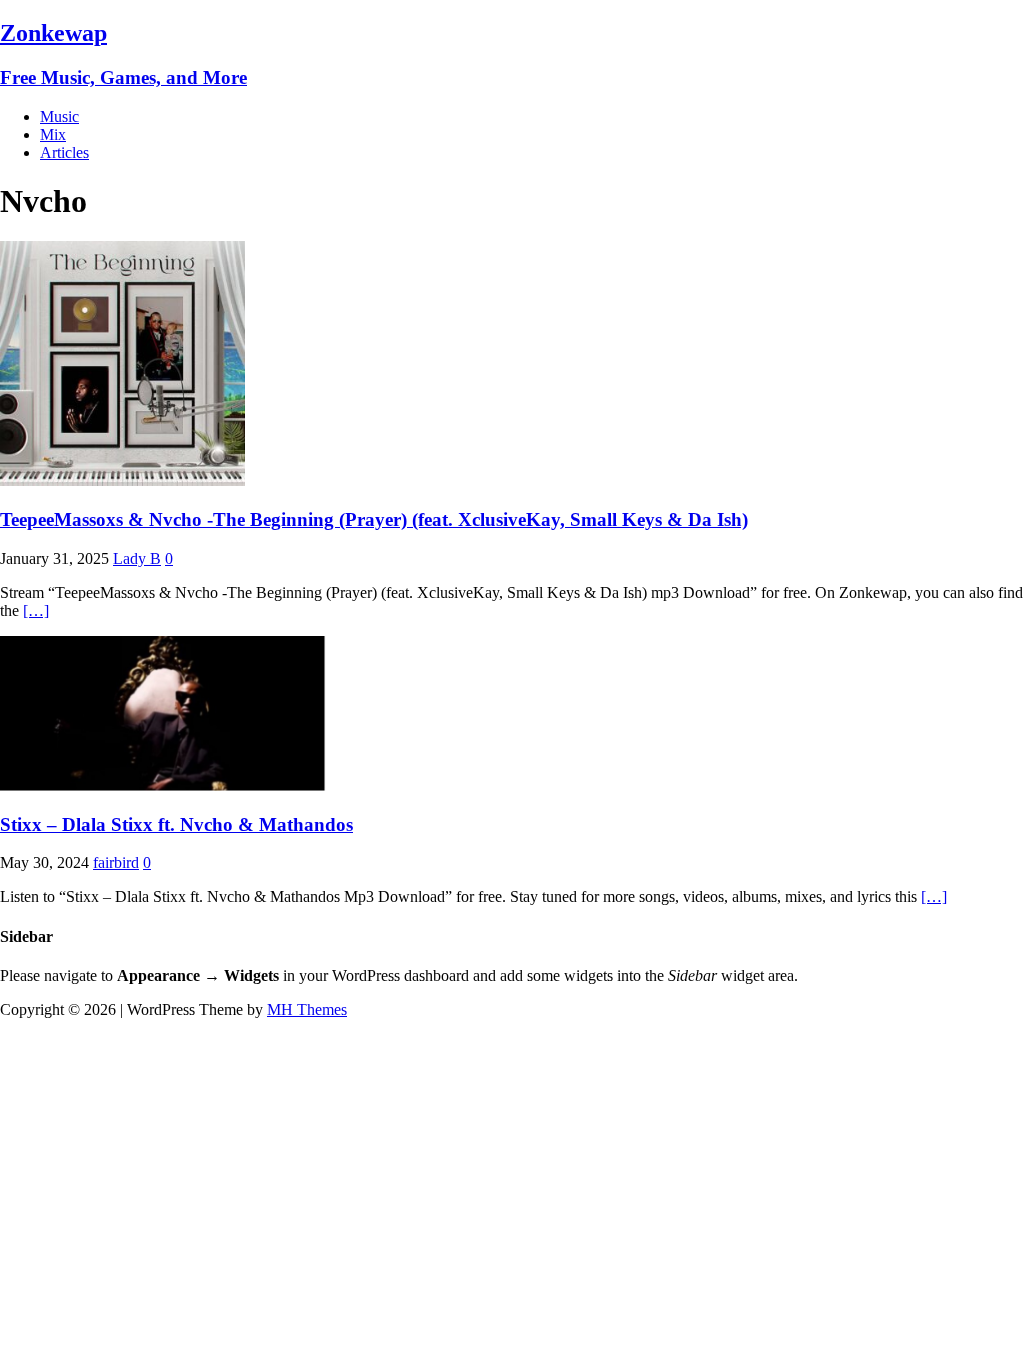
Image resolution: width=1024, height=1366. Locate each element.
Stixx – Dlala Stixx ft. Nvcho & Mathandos (176, 824)
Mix (53, 134)
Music (59, 116)
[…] (36, 610)
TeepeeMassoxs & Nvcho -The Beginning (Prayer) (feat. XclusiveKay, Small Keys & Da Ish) (374, 519)
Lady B (137, 558)
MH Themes (307, 1009)
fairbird (116, 862)
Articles (64, 152)
